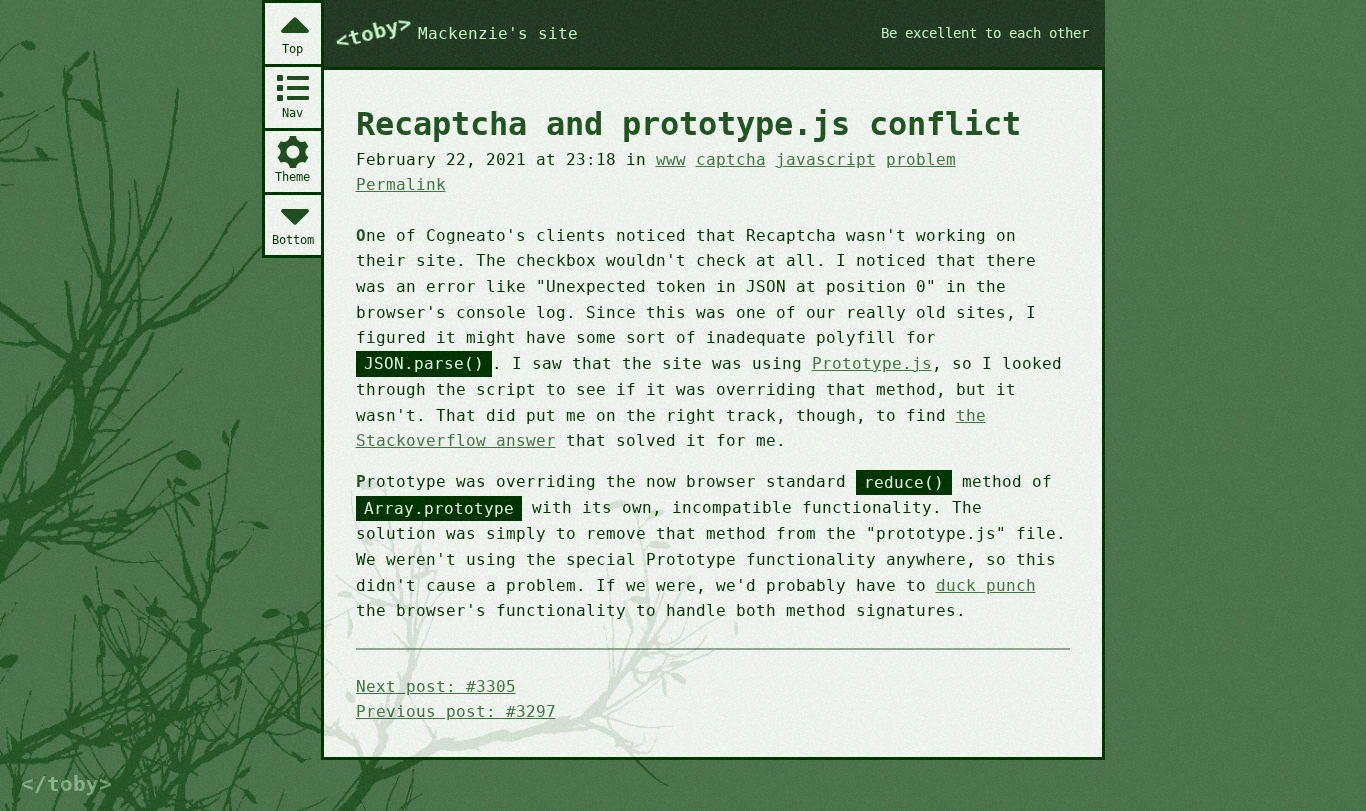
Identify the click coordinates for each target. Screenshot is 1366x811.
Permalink (401, 184)
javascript (826, 159)
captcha (731, 159)
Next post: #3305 (436, 686)
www (671, 159)
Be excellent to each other (985, 33)
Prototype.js (872, 363)
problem (921, 159)
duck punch (986, 585)
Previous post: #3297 (456, 711)
